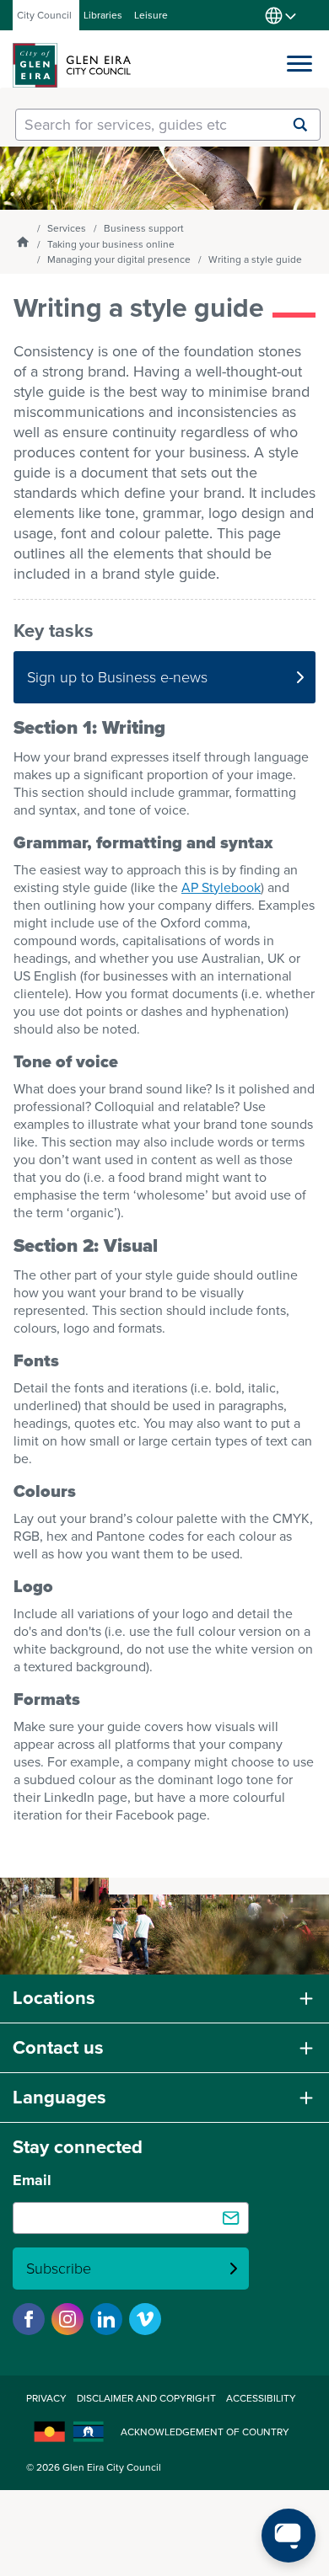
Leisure (151, 15)
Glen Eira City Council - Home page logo (72, 65)
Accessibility (261, 2398)
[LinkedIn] (106, 2319)
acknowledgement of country (205, 2432)
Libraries (103, 15)
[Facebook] (29, 2319)
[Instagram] (67, 2319)
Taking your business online (111, 244)
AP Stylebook (221, 887)
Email (32, 2180)
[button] (299, 60)
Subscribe (59, 2269)
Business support (144, 228)
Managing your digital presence (119, 259)
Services (67, 228)
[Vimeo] (145, 2319)
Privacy (46, 2398)
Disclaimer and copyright (146, 2398)
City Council (44, 15)
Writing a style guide (255, 259)
